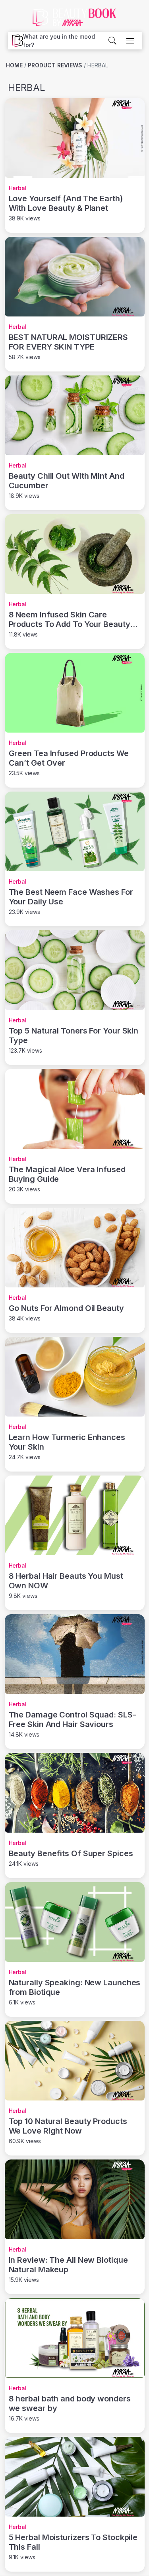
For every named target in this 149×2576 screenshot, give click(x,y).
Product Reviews (55, 65)
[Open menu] (130, 41)
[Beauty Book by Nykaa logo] (15, 41)
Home (14, 65)
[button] (65, 41)
